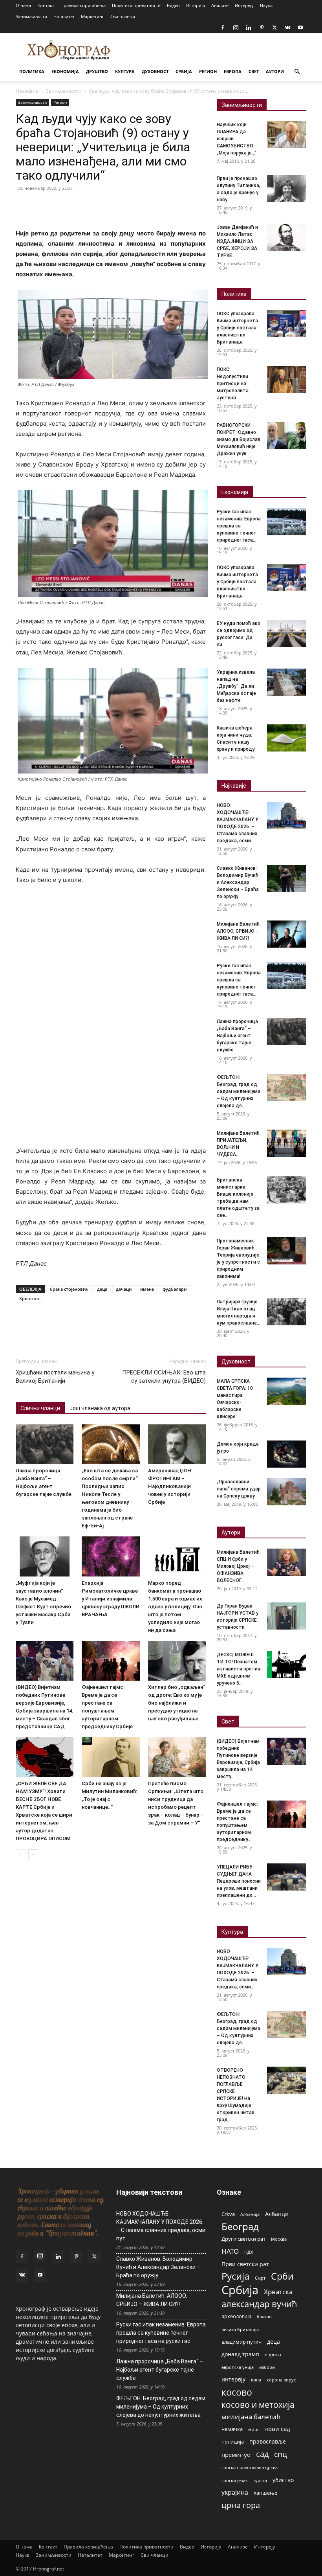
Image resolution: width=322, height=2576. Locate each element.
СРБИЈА (184, 71)
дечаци (124, 1289)
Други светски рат (243, 2239)
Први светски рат (245, 2264)
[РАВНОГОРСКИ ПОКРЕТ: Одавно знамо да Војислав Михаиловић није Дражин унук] (287, 435)
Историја (196, 5)
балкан (264, 2317)
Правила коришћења (83, 5)
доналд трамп (240, 2354)
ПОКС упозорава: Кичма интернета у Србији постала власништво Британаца (237, 328)
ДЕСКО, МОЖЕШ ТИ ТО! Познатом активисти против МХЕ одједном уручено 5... (239, 1669)
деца (102, 1289)
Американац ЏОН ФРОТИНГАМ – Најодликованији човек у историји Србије (170, 1486)
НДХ (249, 2252)
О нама (23, 5)
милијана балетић (251, 2417)
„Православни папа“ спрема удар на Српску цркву (239, 1489)
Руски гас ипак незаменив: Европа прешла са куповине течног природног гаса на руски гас (161, 2333)
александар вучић (259, 2304)
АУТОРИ (275, 71)
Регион (60, 102)
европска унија (238, 2367)
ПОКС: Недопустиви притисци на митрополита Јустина (233, 384)
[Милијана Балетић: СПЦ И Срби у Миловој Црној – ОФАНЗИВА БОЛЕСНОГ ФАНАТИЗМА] (287, 1562)
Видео (173, 5)
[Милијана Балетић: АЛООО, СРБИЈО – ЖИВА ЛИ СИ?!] (287, 934)
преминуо (236, 2455)
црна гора (241, 2505)
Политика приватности (136, 5)
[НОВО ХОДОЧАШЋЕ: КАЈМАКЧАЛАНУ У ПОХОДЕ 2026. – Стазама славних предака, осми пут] (287, 815)
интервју (233, 2379)
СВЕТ (254, 71)
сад (262, 2454)
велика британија (240, 2329)
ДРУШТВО (97, 71)
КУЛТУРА (125, 71)
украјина (235, 2492)
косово (237, 2392)
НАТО (230, 2251)
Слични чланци (40, 1408)
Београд (240, 2226)
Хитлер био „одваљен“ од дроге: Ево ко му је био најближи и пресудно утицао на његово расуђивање (177, 1703)
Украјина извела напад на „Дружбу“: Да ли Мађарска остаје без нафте (236, 686)
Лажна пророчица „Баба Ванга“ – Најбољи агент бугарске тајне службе (237, 1036)
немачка (232, 2429)
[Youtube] (300, 28)
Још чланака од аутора (100, 1408)
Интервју (244, 5)
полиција (233, 2442)
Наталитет (64, 16)
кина (256, 2380)
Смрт (260, 2278)
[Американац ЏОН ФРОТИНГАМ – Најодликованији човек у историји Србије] (177, 1444)
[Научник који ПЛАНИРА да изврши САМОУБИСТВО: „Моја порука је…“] (287, 135)
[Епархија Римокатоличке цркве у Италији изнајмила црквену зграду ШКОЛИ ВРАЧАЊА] (111, 1556)
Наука (266, 5)
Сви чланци (123, 16)
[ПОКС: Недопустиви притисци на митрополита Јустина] (287, 379)
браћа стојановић (69, 1289)
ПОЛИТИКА (32, 71)
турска (260, 2480)
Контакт (46, 5)
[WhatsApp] (78, 206)
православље (268, 2441)
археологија (236, 2316)
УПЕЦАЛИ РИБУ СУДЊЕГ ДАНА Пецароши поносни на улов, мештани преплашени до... (239, 1881)
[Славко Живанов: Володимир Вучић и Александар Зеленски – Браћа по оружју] (287, 878)
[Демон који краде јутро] (287, 1454)
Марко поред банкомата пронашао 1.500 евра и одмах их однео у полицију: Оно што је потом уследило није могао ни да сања (175, 1607)
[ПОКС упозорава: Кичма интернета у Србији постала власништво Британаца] (287, 324)
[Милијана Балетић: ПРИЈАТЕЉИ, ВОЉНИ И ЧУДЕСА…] (287, 1143)
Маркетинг (92, 16)
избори (267, 2367)
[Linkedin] (249, 28)
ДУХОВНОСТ (155, 71)
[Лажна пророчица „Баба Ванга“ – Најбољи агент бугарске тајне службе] (45, 1444)
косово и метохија (258, 2404)
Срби (282, 2276)
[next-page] (33, 1854)
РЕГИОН (208, 71)
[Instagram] (236, 28)
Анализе (220, 5)
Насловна (27, 91)
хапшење (265, 2493)
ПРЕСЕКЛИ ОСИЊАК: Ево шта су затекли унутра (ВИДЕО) (164, 1377)
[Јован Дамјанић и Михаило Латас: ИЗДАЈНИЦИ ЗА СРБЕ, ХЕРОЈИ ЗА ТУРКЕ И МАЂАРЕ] (287, 237)
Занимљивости (31, 16)
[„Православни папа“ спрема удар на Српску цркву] (287, 1492)
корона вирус (281, 2380)
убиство (283, 2480)
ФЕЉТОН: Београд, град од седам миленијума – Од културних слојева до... (239, 1091)
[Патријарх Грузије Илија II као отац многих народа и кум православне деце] (287, 1312)
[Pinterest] (262, 28)
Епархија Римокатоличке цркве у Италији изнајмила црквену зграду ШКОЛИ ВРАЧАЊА (111, 1599)
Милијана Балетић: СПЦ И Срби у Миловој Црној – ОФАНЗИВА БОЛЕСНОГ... (239, 1566)
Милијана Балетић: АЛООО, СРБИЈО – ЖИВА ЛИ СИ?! (239, 931)
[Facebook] (223, 28)
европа (273, 2354)
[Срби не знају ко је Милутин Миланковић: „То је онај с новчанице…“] (111, 1757)
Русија (235, 2276)
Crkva (228, 2214)
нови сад (277, 2429)
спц (281, 2454)
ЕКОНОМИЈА (65, 71)
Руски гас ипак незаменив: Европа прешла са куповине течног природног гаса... (239, 526)
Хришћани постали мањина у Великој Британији (55, 1377)
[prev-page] (21, 1854)
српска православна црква (250, 2468)
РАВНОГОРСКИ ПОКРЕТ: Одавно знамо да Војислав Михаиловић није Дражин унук (239, 439)
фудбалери (175, 1289)
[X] (274, 28)
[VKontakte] (287, 28)
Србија (240, 2290)
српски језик (235, 2480)
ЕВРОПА (233, 71)
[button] (297, 72)
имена (147, 1289)
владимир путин (241, 2342)
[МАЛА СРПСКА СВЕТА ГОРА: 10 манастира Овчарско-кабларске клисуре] (287, 1391)
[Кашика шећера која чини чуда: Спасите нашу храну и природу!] (287, 738)
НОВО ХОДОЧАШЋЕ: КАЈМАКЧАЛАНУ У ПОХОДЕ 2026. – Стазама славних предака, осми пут (161, 2226)
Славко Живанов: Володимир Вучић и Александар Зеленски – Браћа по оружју (238, 882)
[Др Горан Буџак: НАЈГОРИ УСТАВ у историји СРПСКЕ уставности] (287, 1616)
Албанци (277, 2214)
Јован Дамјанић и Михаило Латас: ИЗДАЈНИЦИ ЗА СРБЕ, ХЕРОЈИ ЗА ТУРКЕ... (237, 241)
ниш (253, 2429)
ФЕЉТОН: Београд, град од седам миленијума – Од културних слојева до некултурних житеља (161, 2407)
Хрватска (29, 1298)
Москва (279, 2239)
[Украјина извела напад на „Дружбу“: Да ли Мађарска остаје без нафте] (287, 682)
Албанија (250, 2214)
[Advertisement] (111, 950)
